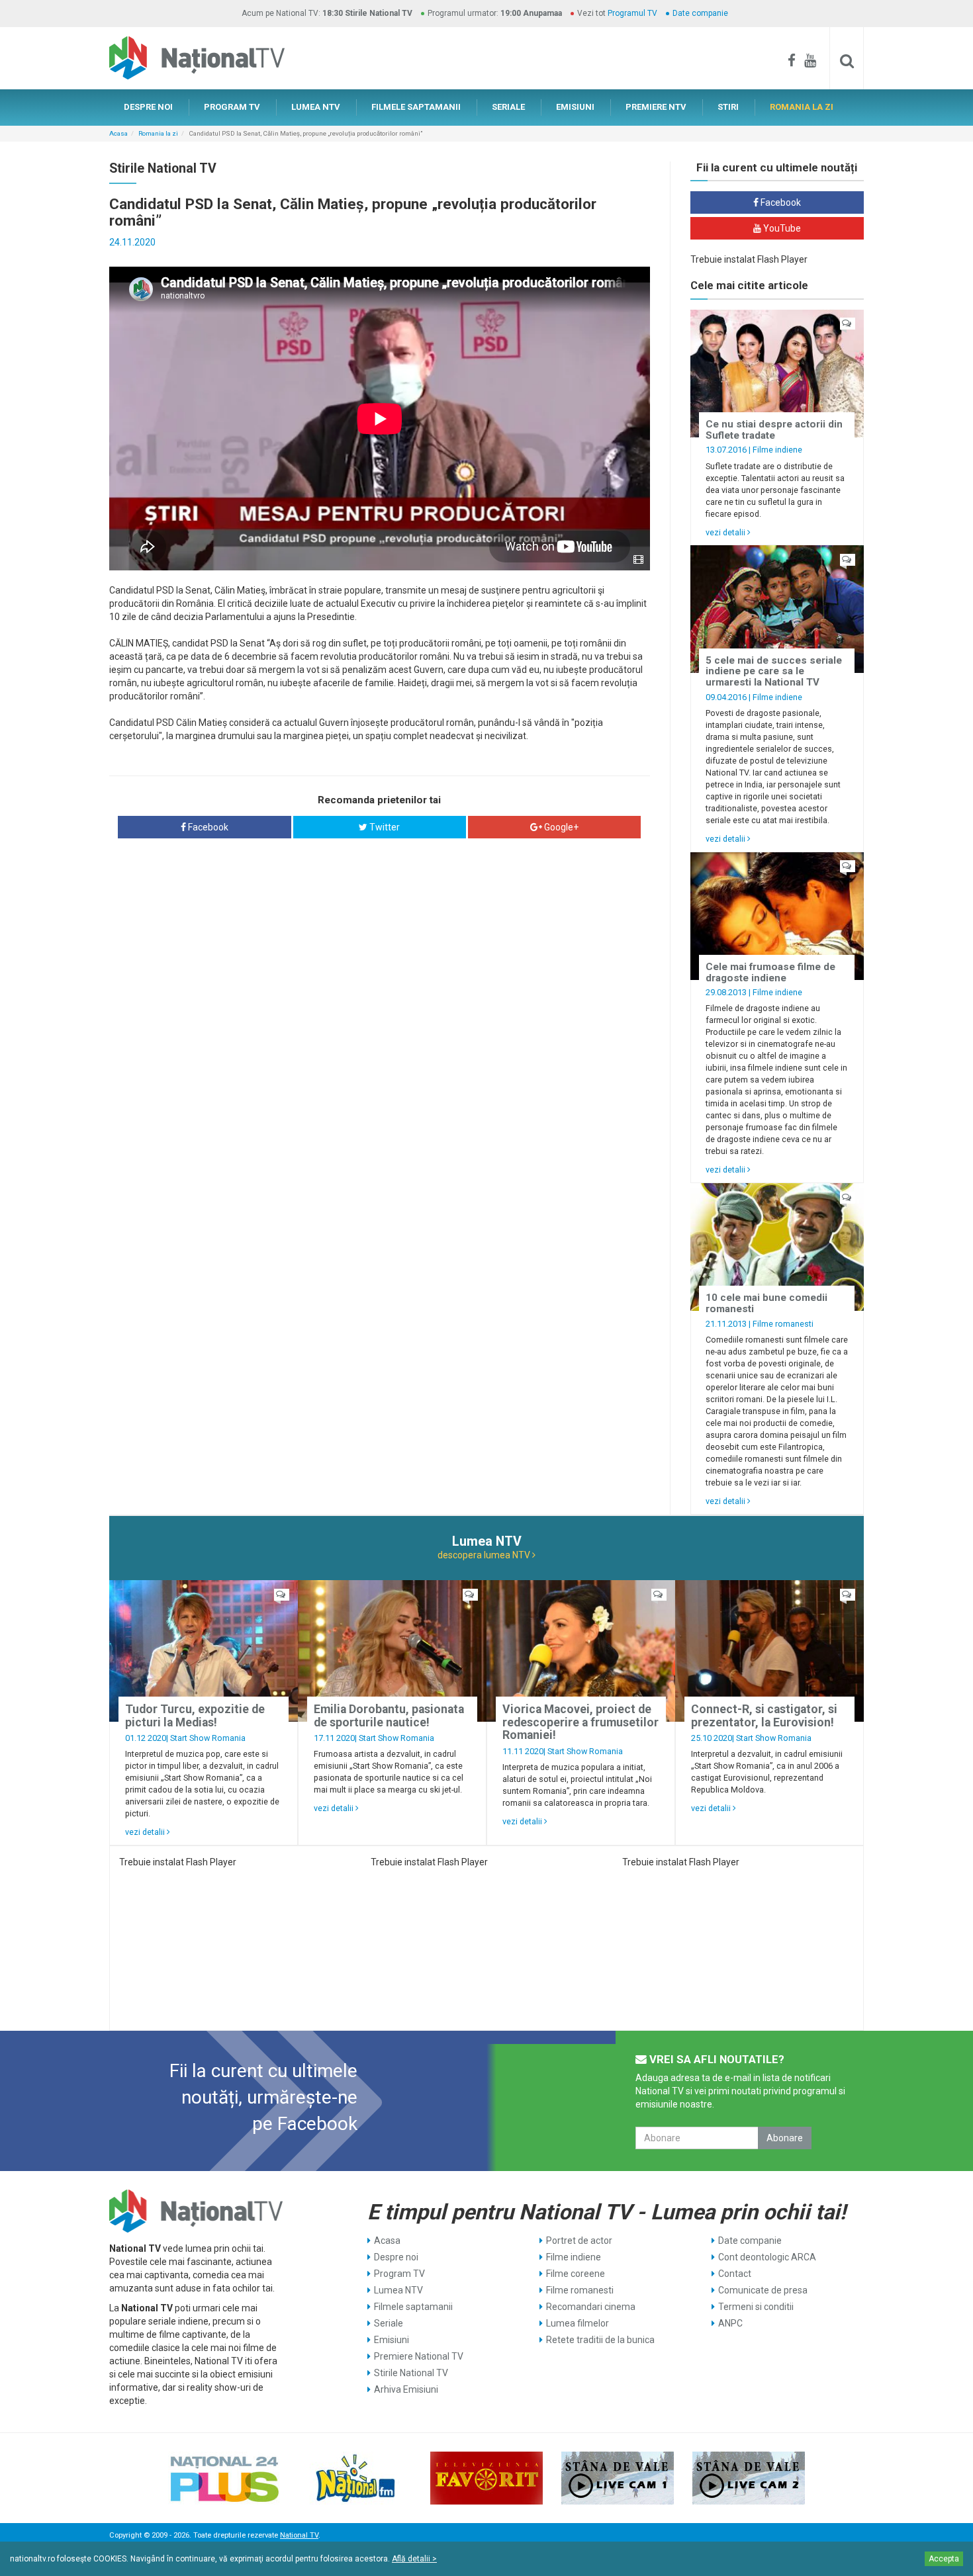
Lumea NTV (398, 2290)
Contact (735, 2274)
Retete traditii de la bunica (600, 2340)
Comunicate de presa (763, 2290)
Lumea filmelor (578, 2323)
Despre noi (396, 2257)
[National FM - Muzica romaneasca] (355, 2478)
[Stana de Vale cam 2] (749, 2478)
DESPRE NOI (148, 107)
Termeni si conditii (756, 2307)
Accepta (944, 2559)
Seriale (389, 2323)
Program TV (399, 2274)
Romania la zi (158, 133)
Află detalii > (414, 2559)
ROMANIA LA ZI (802, 107)
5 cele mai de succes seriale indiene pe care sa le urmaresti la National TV (774, 671)
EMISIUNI (575, 107)
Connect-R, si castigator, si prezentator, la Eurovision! (764, 1715)
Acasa (118, 133)
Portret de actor (579, 2241)
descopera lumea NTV (485, 1555)
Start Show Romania (208, 1738)
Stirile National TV (411, 2373)
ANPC (730, 2323)
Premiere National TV (419, 2356)
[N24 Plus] (224, 2478)
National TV (299, 2535)
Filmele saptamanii (413, 2307)
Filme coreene (576, 2274)
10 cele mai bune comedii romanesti (766, 1303)
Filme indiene (777, 450)
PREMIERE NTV (656, 107)
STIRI (728, 107)
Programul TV (632, 13)
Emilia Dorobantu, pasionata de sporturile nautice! (389, 1715)
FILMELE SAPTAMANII (416, 107)
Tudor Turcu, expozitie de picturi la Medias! (195, 1715)
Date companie (700, 13)
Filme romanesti (783, 1324)
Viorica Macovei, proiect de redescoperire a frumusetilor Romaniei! (580, 1722)
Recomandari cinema (591, 2307)
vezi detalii (726, 532)
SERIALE (508, 107)
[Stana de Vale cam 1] (618, 2478)
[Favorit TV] (486, 2478)
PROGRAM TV (232, 107)
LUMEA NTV (316, 107)
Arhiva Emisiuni (406, 2389)
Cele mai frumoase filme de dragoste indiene (770, 972)
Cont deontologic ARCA (767, 2257)
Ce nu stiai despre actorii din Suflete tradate (774, 430)
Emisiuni (392, 2340)
